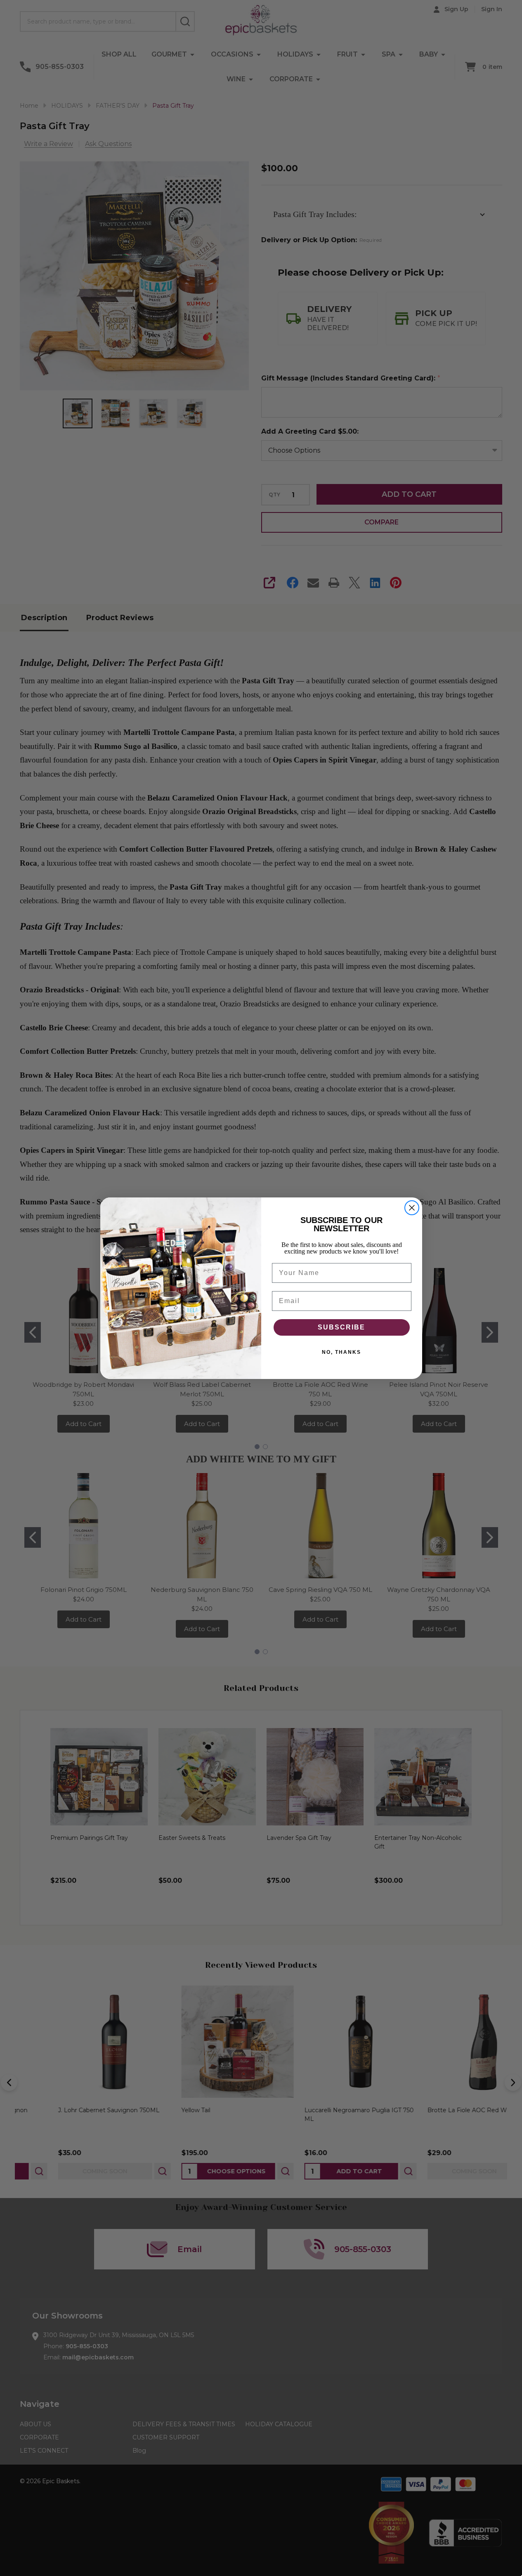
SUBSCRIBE (341, 1327)
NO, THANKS (341, 1352)
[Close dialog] (412, 1208)
